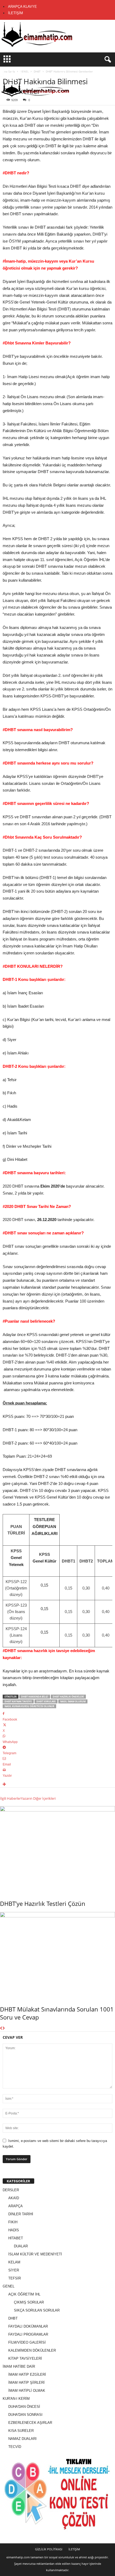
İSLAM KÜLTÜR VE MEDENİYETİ (35, 2254)
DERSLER (11, 2190)
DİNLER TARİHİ (21, 2214)
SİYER (14, 2270)
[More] (57, 1785)
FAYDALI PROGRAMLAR (28, 2334)
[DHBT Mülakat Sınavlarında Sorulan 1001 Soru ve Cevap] (57, 1955)
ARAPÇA (16, 2206)
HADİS (14, 2230)
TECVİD (15, 2447)
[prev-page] (1, 2028)
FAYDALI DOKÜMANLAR (28, 2326)
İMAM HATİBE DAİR (19, 2366)
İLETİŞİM (16, 13)
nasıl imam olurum (73, 1701)
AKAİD (14, 2198)
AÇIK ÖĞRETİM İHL (24, 2294)
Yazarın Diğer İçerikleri (38, 1798)
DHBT (13, 2318)
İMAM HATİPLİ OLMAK (27, 2391)
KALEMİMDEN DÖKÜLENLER (32, 2350)
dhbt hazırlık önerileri (68, 1697)
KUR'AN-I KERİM (16, 2399)
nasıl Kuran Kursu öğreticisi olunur (29, 1706)
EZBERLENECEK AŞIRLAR (30, 2423)
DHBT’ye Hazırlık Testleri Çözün (43, 1903)
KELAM (14, 2262)
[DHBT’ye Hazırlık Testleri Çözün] (57, 1849)
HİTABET (16, 2238)
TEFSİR (15, 2278)
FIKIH (13, 2222)
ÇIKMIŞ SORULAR (29, 2302)
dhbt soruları (46, 1701)
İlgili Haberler (10, 1798)
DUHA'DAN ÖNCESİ (24, 2407)
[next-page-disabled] (4, 2028)
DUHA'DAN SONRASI (25, 2415)
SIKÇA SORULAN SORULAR (37, 2310)
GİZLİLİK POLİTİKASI (49, 2549)
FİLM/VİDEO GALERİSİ (27, 2342)
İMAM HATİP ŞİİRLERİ (26, 2383)
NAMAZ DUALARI (22, 2439)
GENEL (9, 2286)
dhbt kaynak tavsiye (18, 1701)
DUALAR (21, 2246)
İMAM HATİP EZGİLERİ (27, 2375)
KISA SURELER (21, 2431)
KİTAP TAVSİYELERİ (25, 2358)
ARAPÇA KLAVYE (22, 7)
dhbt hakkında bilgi (35, 1697)
